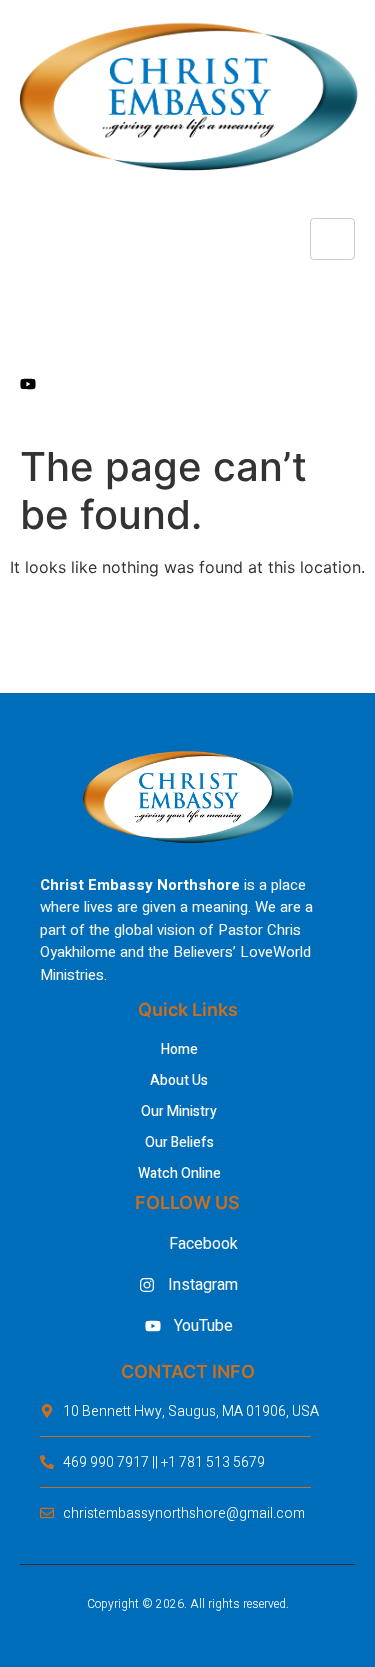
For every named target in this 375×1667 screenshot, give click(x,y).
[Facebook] (187, 293)
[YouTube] (187, 383)
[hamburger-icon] (332, 239)
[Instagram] (187, 338)
